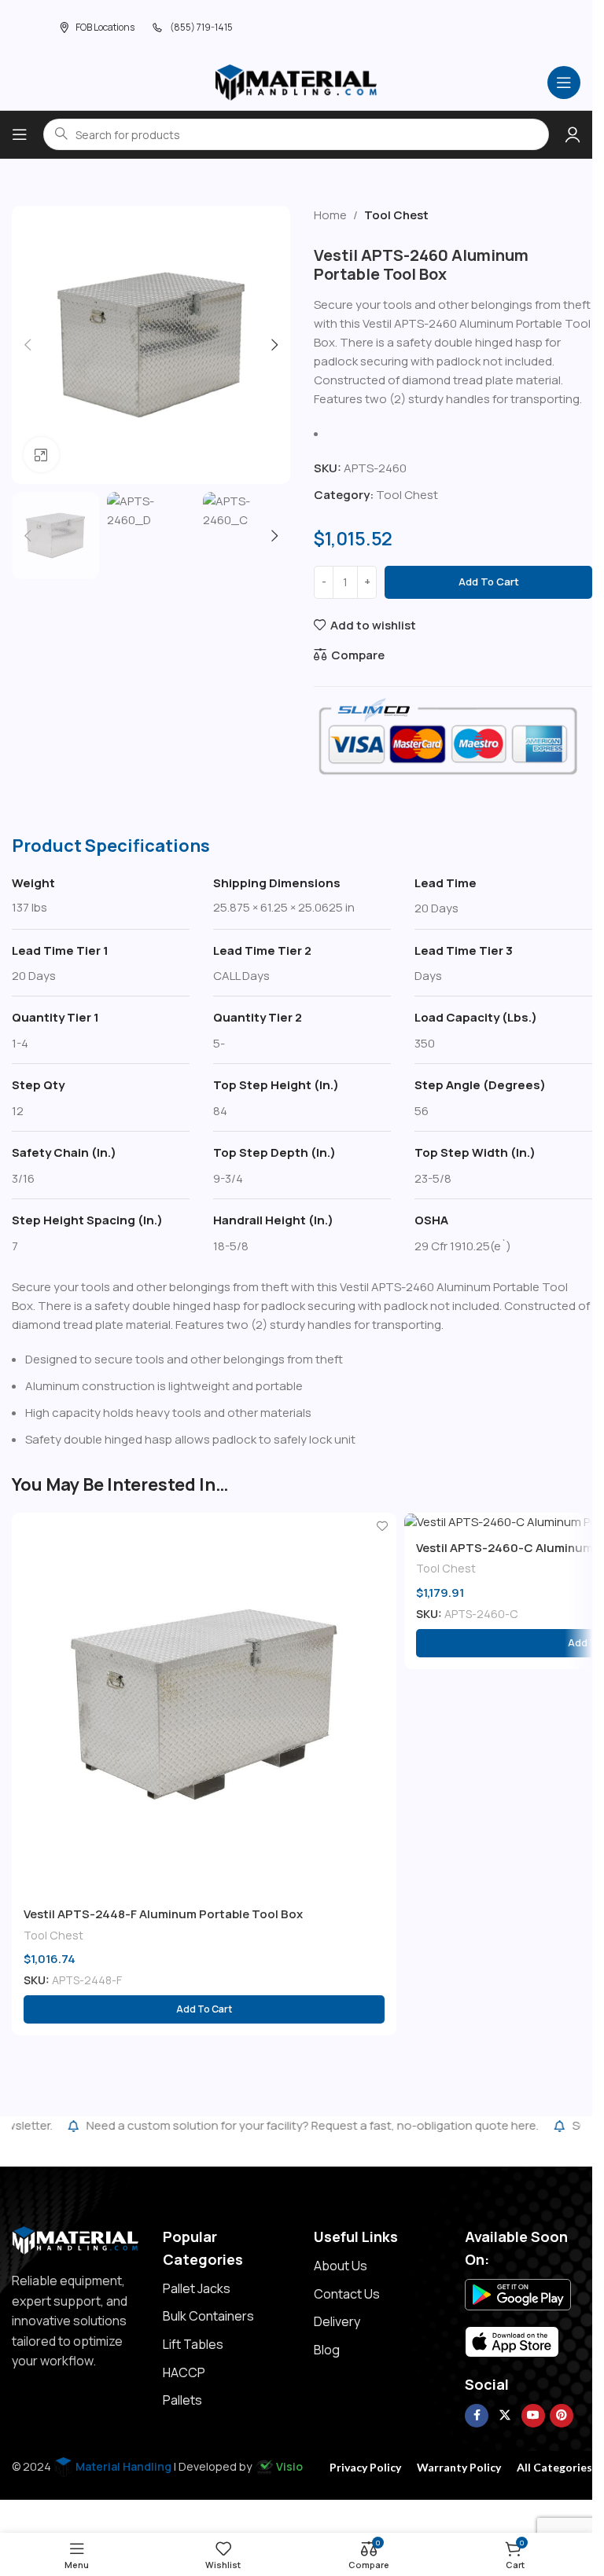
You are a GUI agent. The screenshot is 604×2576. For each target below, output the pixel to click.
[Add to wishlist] (383, 1527)
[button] (28, 345)
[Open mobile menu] (564, 83)
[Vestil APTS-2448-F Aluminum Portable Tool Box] (204, 1705)
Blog (327, 2350)
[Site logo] (296, 81)
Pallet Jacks (197, 2288)
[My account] (573, 134)
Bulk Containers (208, 2316)
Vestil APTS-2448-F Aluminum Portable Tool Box (163, 1914)
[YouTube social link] (533, 2416)
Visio (289, 2466)
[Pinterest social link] (562, 2416)
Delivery (337, 2321)
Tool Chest (396, 215)
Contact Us (347, 2294)
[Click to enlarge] (41, 455)
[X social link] (505, 2416)
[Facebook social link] (477, 2416)
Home (330, 215)
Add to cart (489, 582)
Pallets (182, 2400)
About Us (341, 2266)
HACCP (184, 2372)
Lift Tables (193, 2344)
